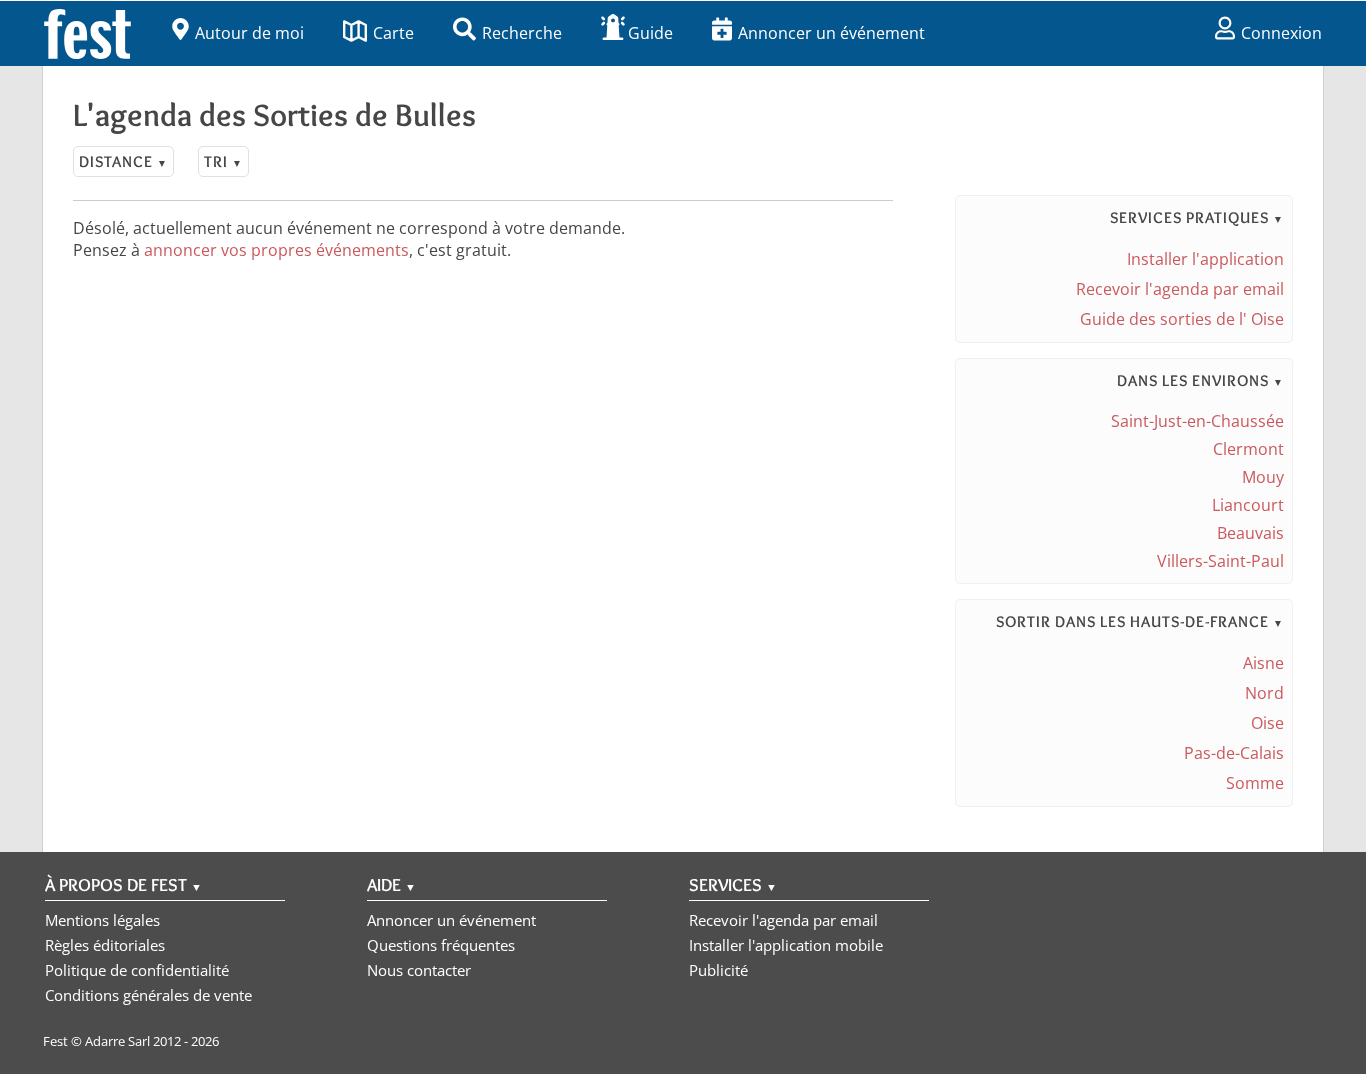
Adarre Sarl (117, 1041)
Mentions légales (102, 920)
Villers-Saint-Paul (1220, 561)
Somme (1255, 783)
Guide (650, 33)
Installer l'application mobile (786, 945)
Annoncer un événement (831, 33)
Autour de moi (249, 33)
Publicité (718, 970)
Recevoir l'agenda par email (1180, 289)
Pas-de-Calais (1234, 753)
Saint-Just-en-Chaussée (1197, 421)
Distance (123, 161)
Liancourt (1248, 505)
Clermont (1248, 449)
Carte (393, 33)
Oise (1267, 723)
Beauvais (1250, 533)
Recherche (522, 33)
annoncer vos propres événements (276, 250)
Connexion (1281, 33)
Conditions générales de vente (148, 995)
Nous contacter (419, 970)
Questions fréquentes (441, 945)
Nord (1264, 693)
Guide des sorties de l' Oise (1182, 319)
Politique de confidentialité (137, 970)
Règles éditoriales (105, 945)
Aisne (1263, 663)
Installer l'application (1205, 259)
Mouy (1263, 477)
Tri (223, 161)
